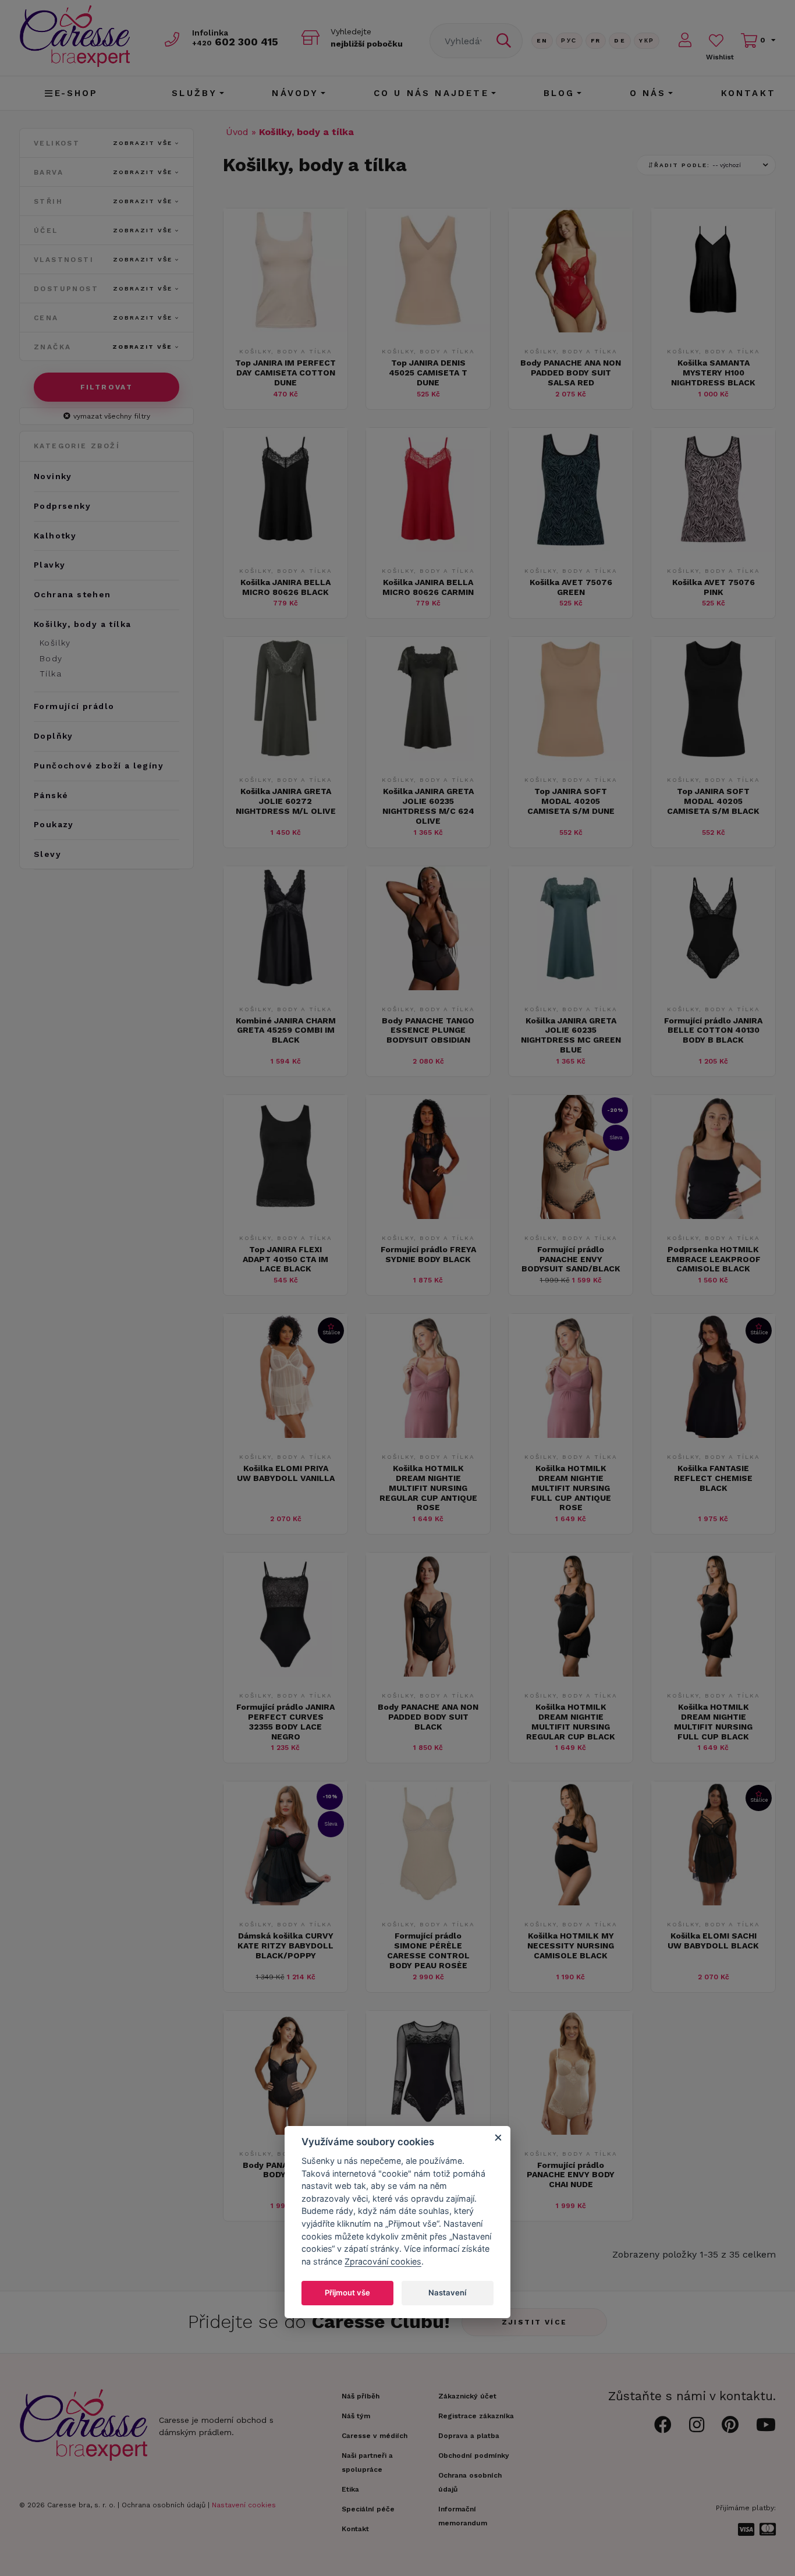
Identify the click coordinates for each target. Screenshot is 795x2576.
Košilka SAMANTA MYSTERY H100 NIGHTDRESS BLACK (713, 373)
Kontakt (748, 93)
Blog (559, 93)
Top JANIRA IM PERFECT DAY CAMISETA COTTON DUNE (285, 373)
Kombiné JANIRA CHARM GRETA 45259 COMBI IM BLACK (286, 1030)
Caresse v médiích (375, 2436)
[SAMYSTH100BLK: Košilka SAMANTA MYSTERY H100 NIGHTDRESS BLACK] (713, 329)
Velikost (103, 143)
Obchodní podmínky (474, 2455)
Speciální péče (368, 2509)
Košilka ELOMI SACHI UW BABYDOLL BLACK (713, 1941)
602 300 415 (235, 42)
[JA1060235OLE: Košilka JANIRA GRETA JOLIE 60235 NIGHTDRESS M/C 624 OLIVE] (428, 758)
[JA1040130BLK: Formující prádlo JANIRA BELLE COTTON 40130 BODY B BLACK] (713, 987)
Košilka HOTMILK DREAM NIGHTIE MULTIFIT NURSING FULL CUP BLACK (713, 1721)
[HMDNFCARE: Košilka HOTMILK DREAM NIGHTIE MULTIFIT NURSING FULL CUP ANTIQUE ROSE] (571, 1435)
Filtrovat (107, 387)
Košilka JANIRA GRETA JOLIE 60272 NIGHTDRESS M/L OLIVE (286, 801)
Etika (350, 2489)
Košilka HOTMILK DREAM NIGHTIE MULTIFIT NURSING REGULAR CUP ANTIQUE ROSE (428, 1488)
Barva (103, 172)
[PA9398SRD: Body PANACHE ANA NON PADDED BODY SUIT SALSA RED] (571, 329)
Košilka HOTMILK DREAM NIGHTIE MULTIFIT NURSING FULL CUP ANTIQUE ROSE (571, 1488)
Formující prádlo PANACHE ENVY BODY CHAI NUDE (571, 2175)
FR (596, 40)
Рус (569, 40)
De (620, 40)
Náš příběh (361, 2396)
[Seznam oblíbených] (716, 40)
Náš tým (356, 2416)
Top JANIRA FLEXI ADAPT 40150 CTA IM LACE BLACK (285, 1259)
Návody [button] (295, 93)
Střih (103, 201)
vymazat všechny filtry (112, 416)
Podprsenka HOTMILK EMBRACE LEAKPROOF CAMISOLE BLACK (714, 1259)
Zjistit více (535, 2322)
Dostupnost (103, 289)
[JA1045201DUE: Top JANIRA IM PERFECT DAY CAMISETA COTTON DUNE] (285, 329)
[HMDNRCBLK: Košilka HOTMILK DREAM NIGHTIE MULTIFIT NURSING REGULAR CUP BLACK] (571, 1673)
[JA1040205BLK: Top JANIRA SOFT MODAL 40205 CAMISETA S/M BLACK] (713, 758)
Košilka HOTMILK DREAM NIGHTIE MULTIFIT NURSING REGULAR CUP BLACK (571, 1721)
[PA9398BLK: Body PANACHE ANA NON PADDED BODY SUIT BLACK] (428, 1673)
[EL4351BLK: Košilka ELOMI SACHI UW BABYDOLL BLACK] (713, 1902)
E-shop (77, 93)
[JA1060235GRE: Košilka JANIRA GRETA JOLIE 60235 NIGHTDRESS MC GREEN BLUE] (571, 987)
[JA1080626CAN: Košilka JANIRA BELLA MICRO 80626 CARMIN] (428, 549)
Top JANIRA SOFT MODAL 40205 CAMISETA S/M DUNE (571, 801)
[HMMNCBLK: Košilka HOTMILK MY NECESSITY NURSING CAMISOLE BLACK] (571, 1902)
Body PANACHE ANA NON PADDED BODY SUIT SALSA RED (571, 373)
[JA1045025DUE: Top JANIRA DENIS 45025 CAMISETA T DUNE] (428, 329)
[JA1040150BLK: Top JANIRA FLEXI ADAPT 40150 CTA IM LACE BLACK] (285, 1216)
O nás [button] (648, 93)
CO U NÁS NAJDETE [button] (431, 93)
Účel (103, 231)
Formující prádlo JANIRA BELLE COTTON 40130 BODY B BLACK (713, 1030)
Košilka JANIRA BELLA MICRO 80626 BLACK (285, 587)
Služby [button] (194, 93)
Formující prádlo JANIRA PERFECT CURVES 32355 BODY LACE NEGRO (285, 1721)
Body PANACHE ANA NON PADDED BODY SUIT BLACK (428, 1717)
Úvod (237, 132)
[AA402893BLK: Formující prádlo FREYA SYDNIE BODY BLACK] (428, 1216)
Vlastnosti (103, 260)
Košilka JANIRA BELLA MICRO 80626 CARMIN (428, 587)
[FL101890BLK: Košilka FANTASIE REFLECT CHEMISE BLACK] (713, 1435)
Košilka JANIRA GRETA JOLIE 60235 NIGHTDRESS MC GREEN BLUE (571, 1035)
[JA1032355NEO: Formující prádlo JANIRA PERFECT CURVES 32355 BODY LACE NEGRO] (285, 1673)
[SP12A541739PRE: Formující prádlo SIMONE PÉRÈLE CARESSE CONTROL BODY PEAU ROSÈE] (428, 1902)
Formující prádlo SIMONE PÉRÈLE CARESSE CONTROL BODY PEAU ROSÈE (428, 1950)
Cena (103, 318)
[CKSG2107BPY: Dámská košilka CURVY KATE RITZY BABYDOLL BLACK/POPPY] (285, 1902)
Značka (103, 347)
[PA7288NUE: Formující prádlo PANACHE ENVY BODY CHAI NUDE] (571, 2132)
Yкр (647, 40)
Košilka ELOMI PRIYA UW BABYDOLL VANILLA (286, 1473)
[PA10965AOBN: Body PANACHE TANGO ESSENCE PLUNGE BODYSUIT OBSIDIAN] (428, 987)
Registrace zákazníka (476, 2416)
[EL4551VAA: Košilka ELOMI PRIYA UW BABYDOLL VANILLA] (285, 1435)
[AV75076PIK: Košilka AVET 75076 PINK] (713, 549)
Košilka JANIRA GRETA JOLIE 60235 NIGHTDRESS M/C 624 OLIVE (428, 806)
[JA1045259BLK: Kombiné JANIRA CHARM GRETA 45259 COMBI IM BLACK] (285, 987)
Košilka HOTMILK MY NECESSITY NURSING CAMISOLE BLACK (571, 1946)
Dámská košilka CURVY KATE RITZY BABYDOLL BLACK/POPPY (285, 1946)
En (542, 40)
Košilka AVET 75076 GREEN (571, 587)
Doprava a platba (469, 2436)
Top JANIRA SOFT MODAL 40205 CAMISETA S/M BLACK (713, 801)
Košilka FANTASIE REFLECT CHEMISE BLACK (713, 1478)
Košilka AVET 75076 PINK (714, 587)
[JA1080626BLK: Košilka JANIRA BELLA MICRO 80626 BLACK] (285, 549)
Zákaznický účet (467, 2396)
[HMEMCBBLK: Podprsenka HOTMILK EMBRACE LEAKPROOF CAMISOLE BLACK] (713, 1216)
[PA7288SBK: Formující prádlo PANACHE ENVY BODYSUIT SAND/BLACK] (571, 1216)
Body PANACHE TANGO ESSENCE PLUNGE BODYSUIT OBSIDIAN (428, 1030)
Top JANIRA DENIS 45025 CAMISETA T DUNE (428, 373)
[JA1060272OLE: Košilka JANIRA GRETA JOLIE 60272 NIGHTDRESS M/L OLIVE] (285, 758)
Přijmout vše (347, 2292)
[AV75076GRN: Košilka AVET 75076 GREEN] (571, 549)
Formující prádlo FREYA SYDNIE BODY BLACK (428, 1254)
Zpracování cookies (383, 2261)
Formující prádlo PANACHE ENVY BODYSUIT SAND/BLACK (571, 1259)
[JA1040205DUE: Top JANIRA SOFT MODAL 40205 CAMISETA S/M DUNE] (571, 758)
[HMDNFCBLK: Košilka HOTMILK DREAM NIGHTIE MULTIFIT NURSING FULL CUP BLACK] (713, 1673)
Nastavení (447, 2292)
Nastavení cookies (244, 2505)
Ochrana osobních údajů (164, 2505)
